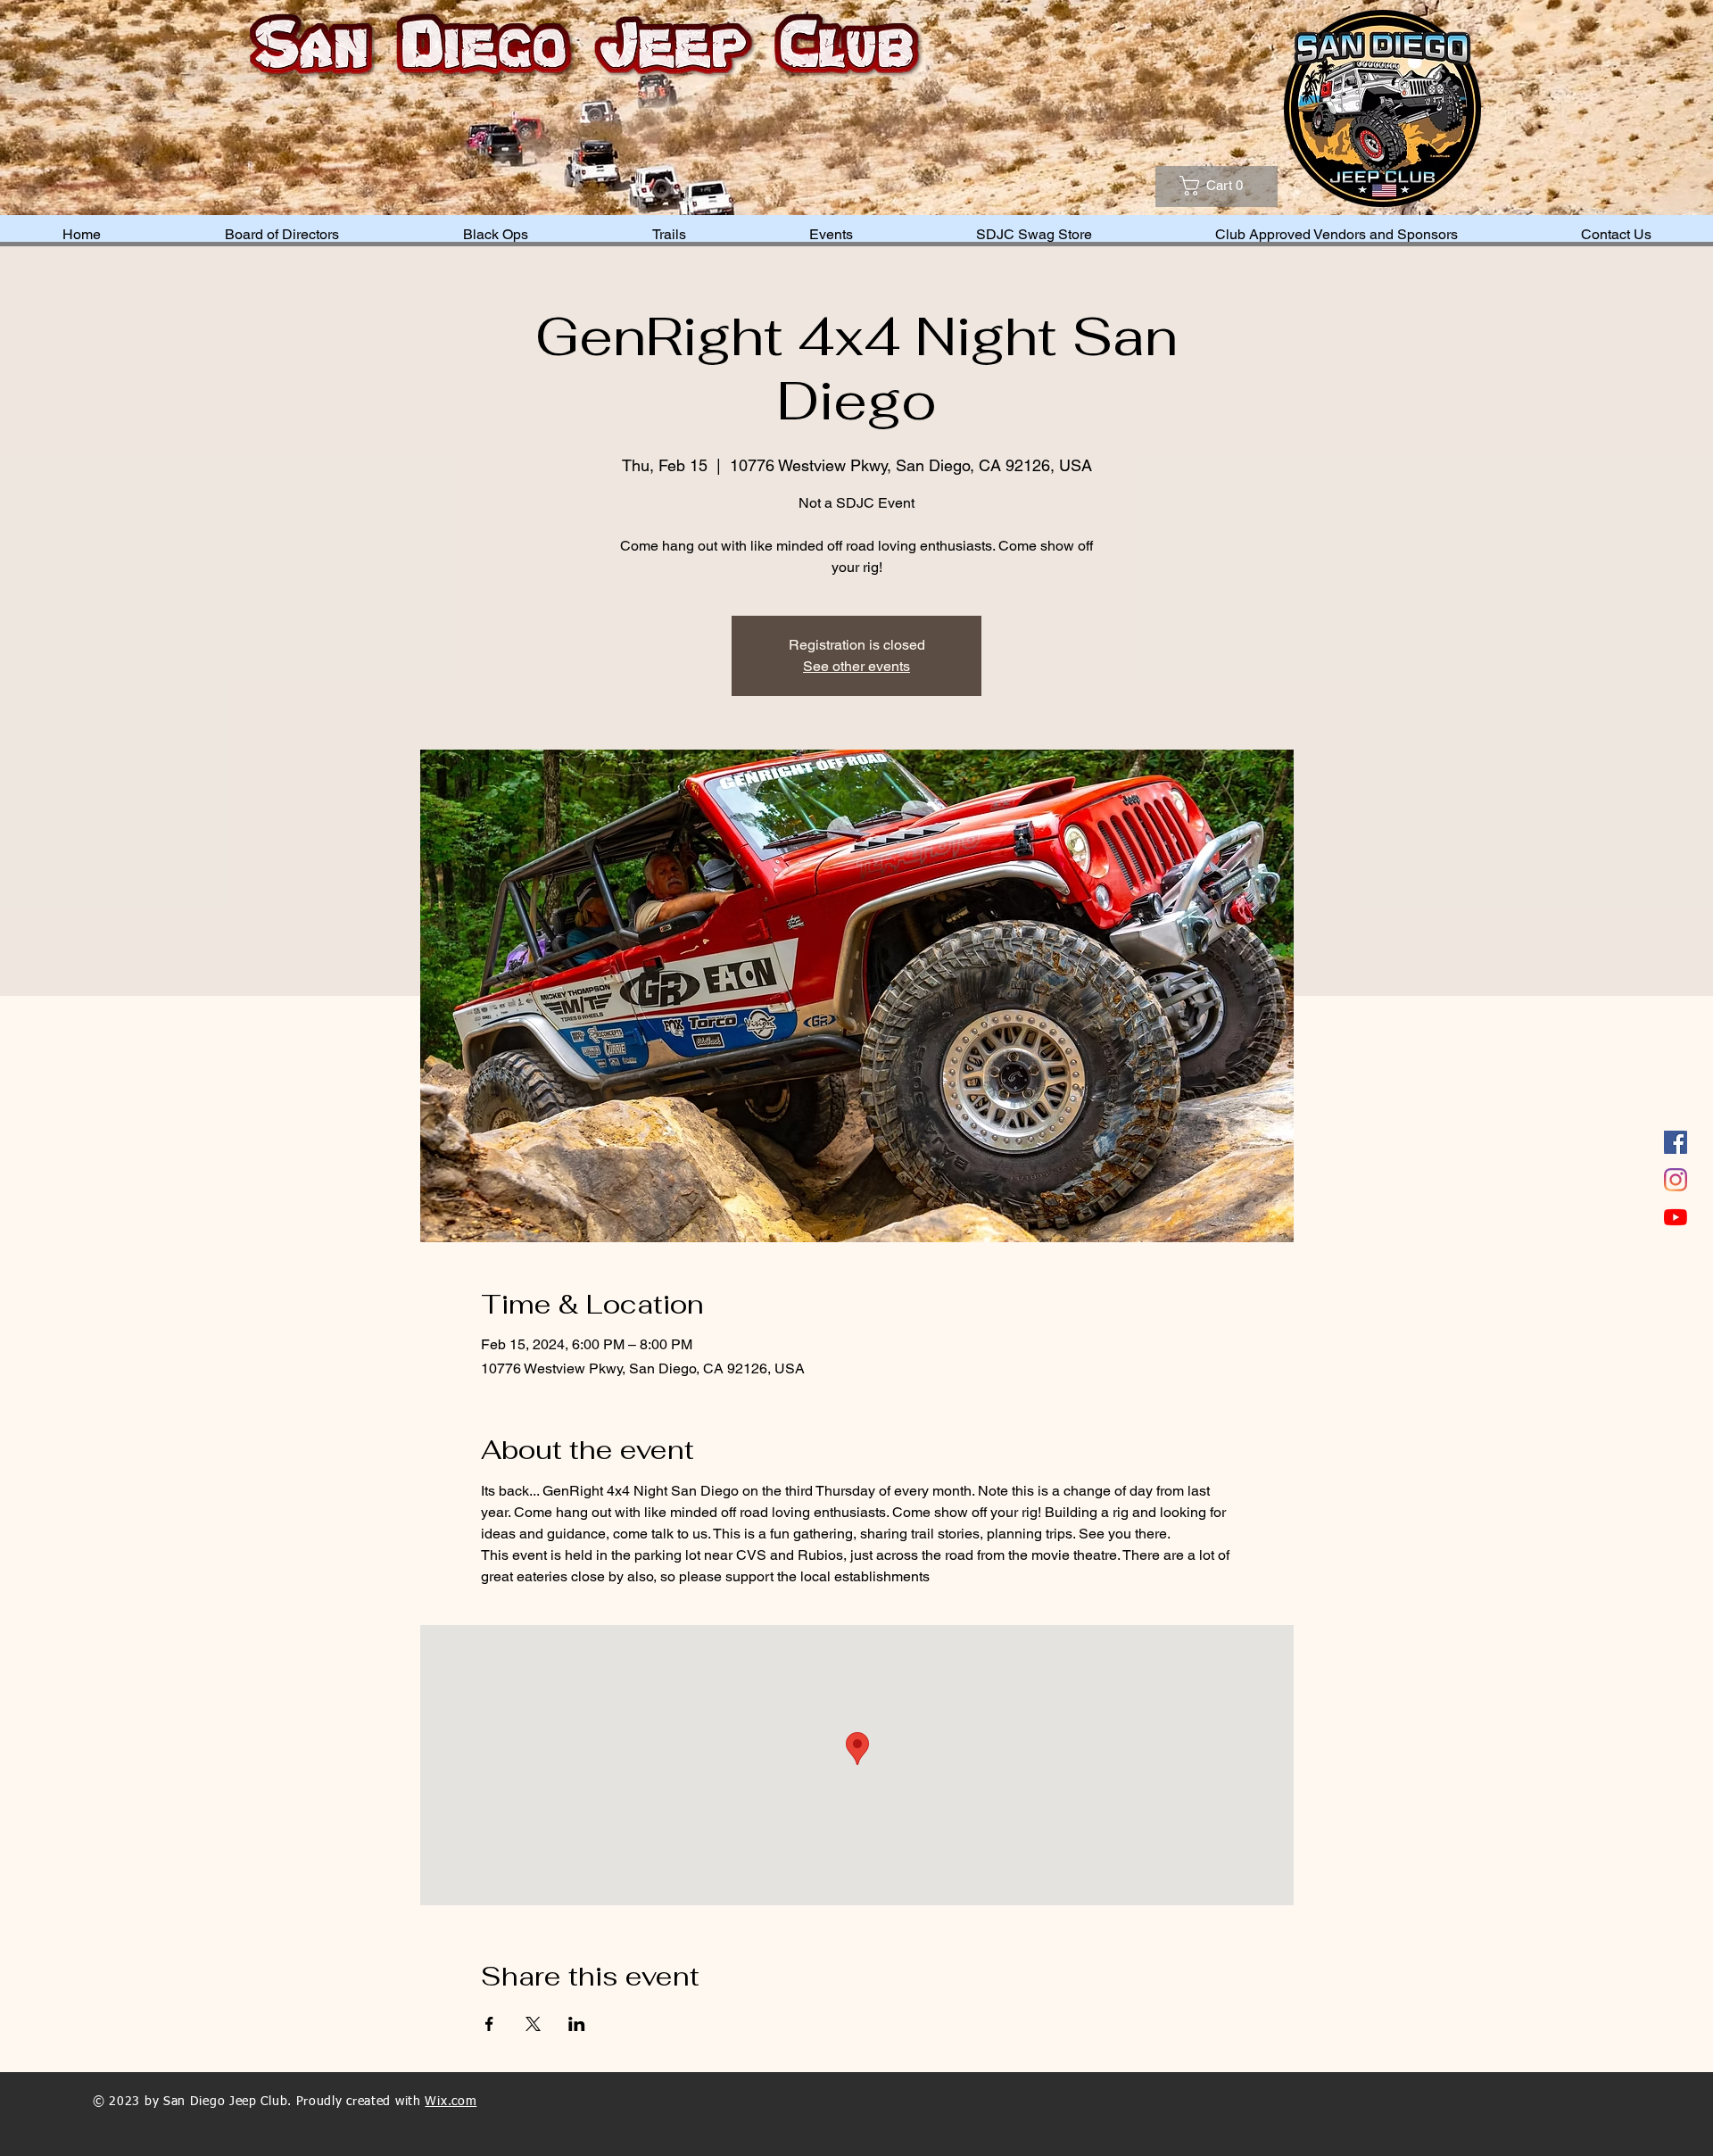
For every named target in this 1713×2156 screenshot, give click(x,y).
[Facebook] (1676, 1142)
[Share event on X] (533, 2024)
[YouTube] (1676, 1217)
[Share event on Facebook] (489, 2024)
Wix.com (451, 2102)
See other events (856, 666)
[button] (1232, 186)
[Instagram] (1676, 1180)
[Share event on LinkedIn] (577, 2024)
